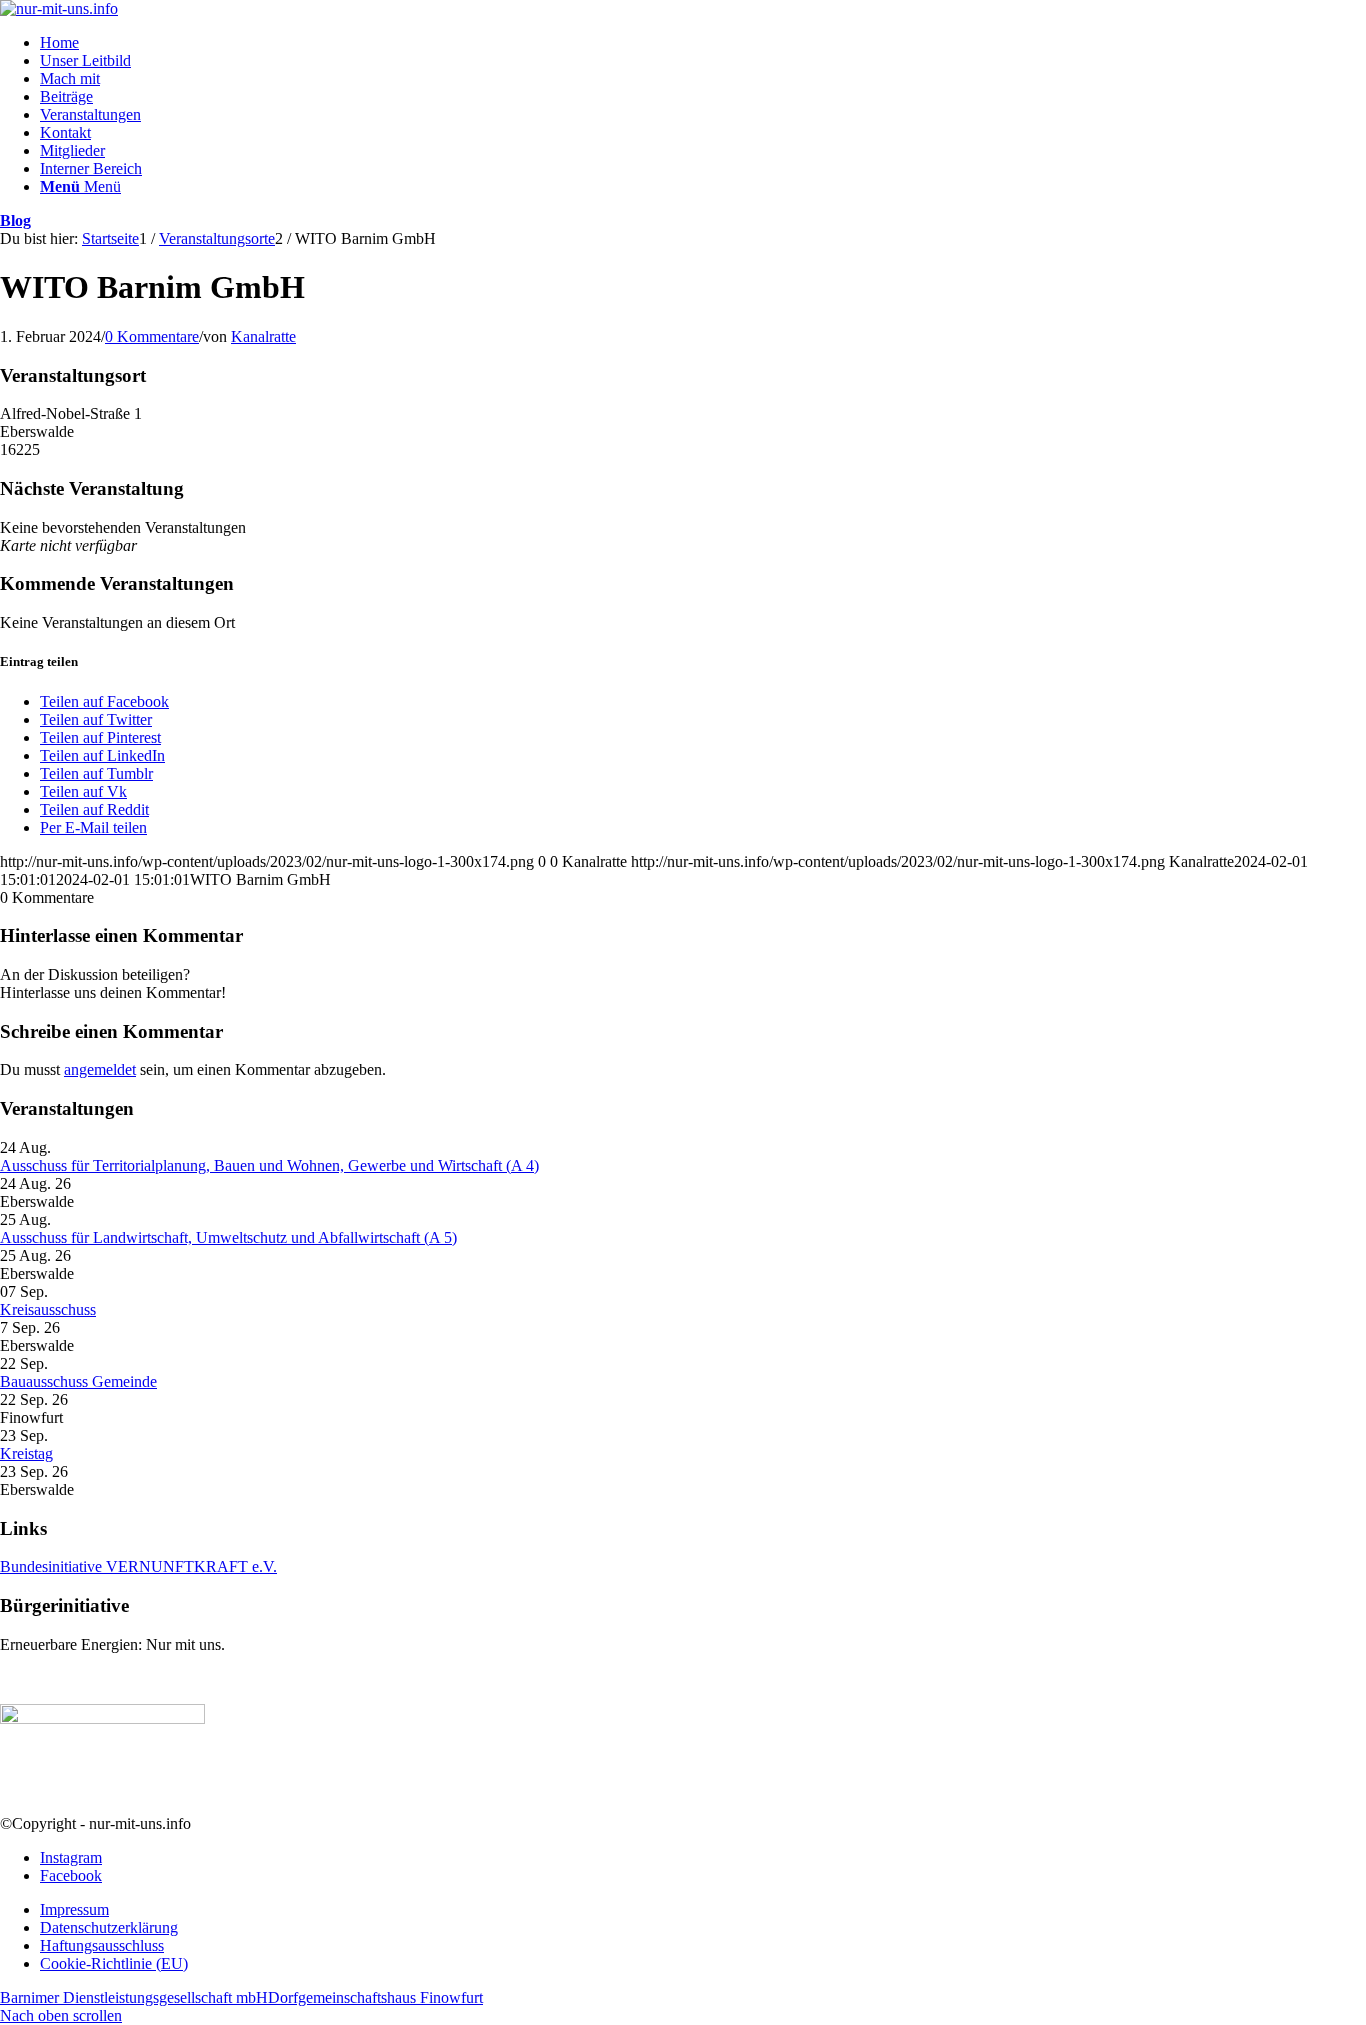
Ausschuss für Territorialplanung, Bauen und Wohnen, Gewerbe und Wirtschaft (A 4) (269, 1165)
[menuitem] (703, 43)
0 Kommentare (152, 336)
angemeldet (100, 1069)
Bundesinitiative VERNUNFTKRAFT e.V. (138, 1566)
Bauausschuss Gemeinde (78, 1381)
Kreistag (26, 1453)
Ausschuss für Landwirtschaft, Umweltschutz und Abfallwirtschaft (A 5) (228, 1237)
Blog (15, 220)
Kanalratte (263, 336)
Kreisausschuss (48, 1309)
